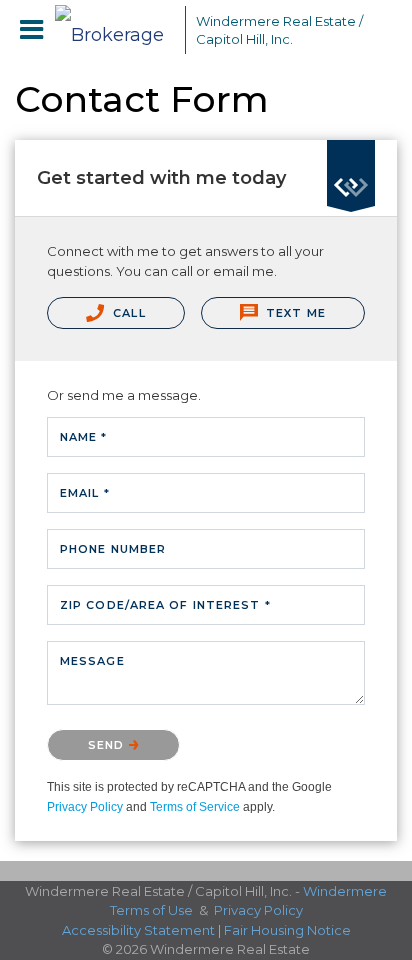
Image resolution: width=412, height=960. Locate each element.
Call (127, 313)
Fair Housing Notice (287, 930)
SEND (108, 745)
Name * (84, 437)
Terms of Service (195, 807)
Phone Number (113, 549)
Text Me (294, 313)
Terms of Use (151, 910)
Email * (85, 493)
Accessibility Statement (138, 930)
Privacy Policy (85, 807)
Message (92, 661)
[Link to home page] (115, 30)
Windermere (345, 891)
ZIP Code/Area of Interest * (165, 605)
